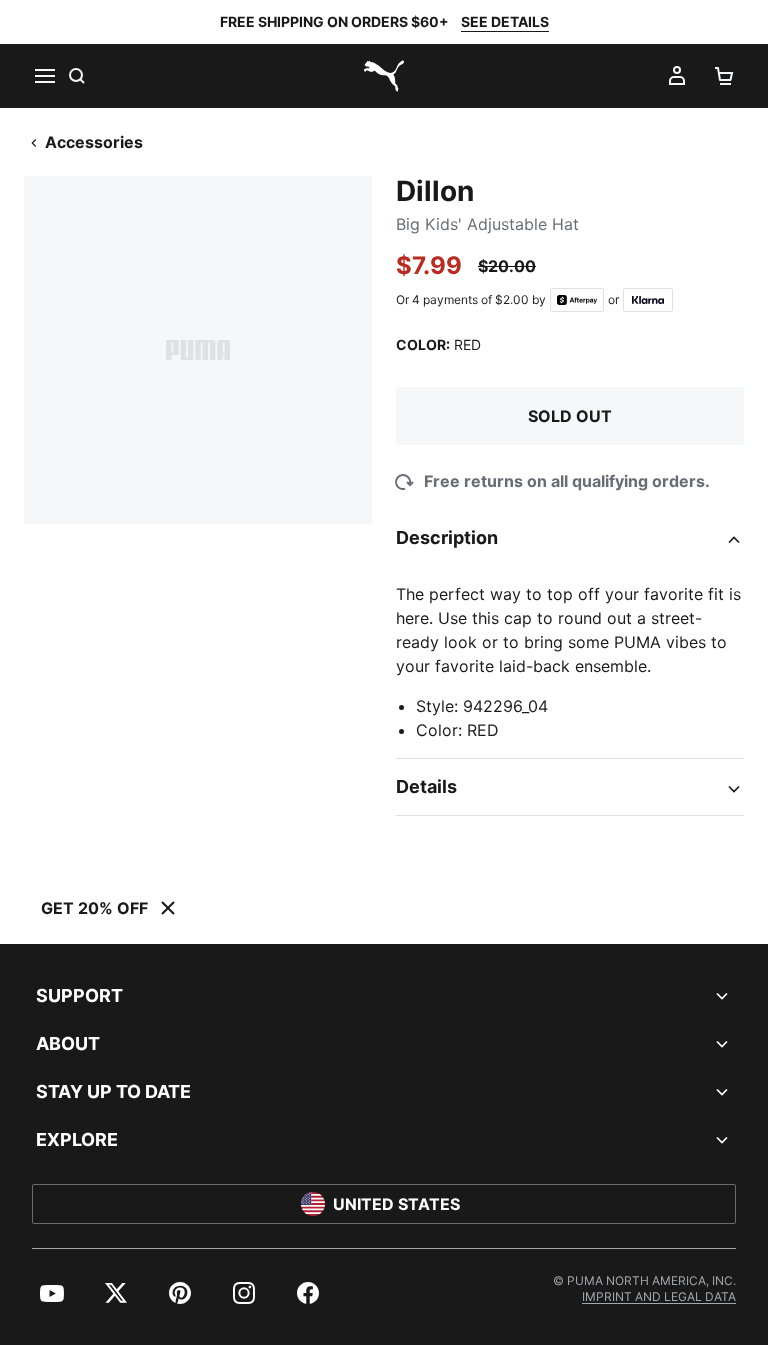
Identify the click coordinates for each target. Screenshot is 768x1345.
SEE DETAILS (505, 21)
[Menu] (44, 76)
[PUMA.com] (384, 76)
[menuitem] (52, 1293)
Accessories (94, 142)
